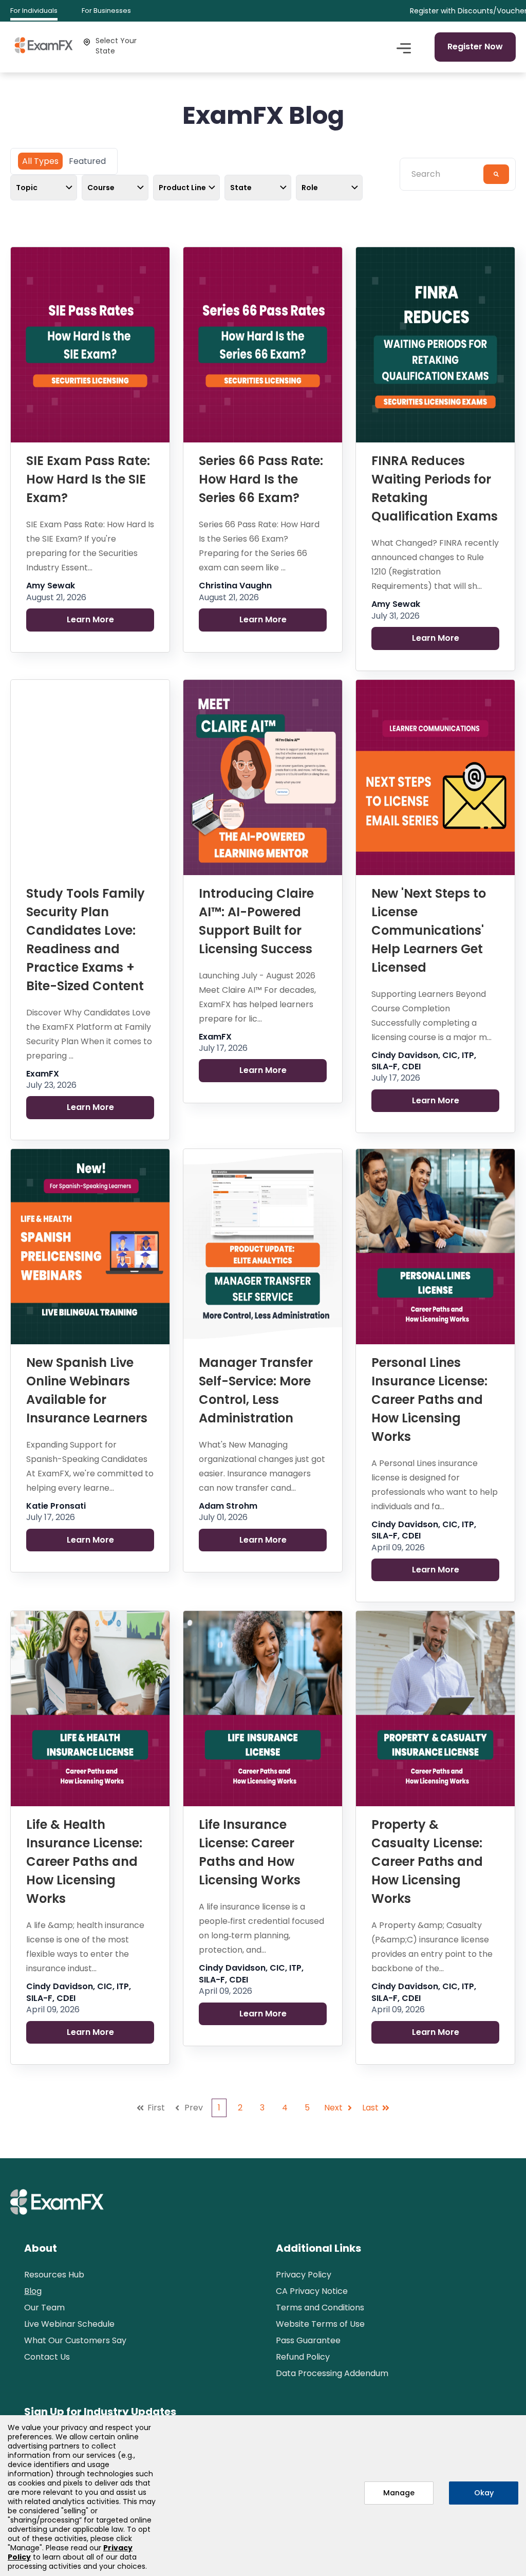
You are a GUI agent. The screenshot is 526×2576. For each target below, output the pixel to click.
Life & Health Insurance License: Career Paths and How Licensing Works (84, 1861)
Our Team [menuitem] (44, 2308)
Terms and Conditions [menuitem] (320, 2308)
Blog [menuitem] (33, 2291)
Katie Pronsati (56, 1506)
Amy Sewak (51, 586)
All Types (40, 161)
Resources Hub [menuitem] (54, 2275)
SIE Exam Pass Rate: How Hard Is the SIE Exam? (88, 479)
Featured (87, 161)
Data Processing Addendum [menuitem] (332, 2373)
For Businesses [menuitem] (106, 11)
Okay (484, 2493)
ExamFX (43, 1074)
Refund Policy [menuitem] (303, 2357)
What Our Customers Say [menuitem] (75, 2340)
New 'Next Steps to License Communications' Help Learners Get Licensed (429, 930)
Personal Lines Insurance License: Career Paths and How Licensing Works (429, 1400)
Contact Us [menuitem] (47, 2357)
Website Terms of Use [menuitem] (320, 2324)
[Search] (496, 174)
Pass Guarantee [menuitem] (308, 2340)
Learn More (90, 619)
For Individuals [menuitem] (34, 11)
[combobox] (445, 174)
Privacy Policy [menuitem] (304, 2275)
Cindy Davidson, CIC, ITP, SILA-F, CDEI (424, 1061)
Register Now (475, 47)
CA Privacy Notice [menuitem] (312, 2291)
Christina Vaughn (235, 586)
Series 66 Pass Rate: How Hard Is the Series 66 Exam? (261, 479)
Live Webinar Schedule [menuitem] (69, 2324)
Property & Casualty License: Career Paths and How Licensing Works (427, 1861)
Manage (399, 2493)
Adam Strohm (228, 1506)
